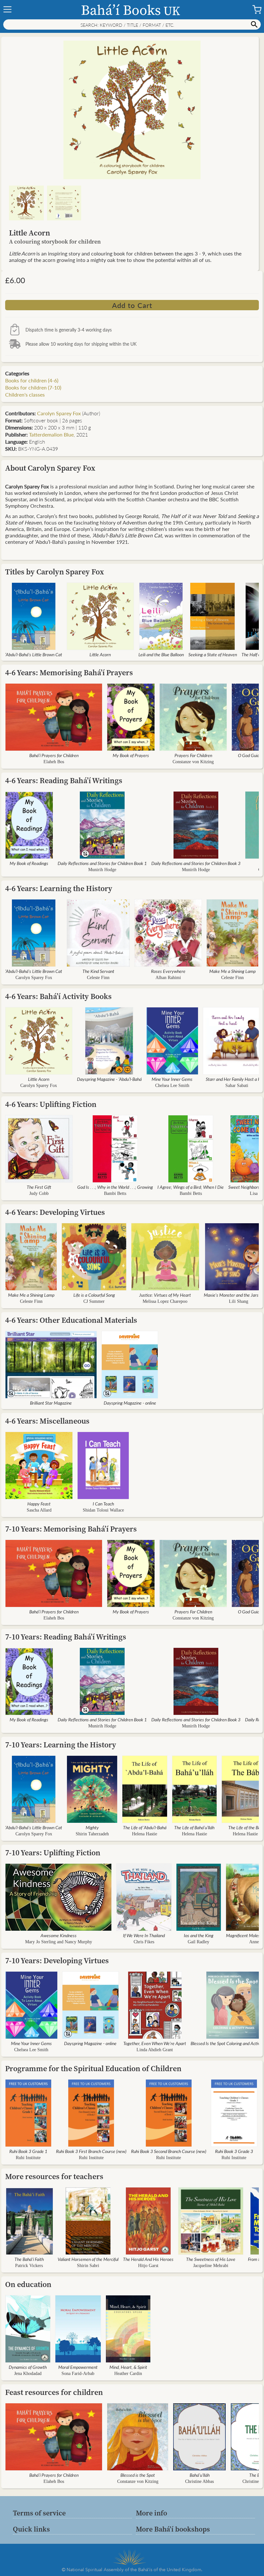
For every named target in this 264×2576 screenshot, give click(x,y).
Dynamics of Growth (28, 2367)
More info (151, 2513)
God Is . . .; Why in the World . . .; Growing (115, 1187)
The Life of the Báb (245, 1827)
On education (28, 2284)
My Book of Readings (29, 863)
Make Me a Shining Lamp (232, 971)
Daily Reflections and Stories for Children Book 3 (196, 863)
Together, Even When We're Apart (155, 2043)
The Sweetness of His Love (211, 2259)
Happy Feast (39, 1504)
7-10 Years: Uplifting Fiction (53, 1853)
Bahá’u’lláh (200, 2475)
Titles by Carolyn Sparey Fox (55, 572)
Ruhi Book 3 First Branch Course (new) (91, 2151)
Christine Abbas (199, 2481)
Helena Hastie (145, 1834)
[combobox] (132, 24)
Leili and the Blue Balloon (161, 654)
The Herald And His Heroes (148, 2259)
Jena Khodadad (28, 2374)
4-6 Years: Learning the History (59, 888)
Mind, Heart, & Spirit (128, 2367)
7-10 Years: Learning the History (61, 1745)
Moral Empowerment (78, 2367)
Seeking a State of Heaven (213, 654)
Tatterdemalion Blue (51, 434)
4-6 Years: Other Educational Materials (71, 1320)
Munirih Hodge (102, 870)
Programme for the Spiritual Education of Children (93, 2068)
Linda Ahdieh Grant (155, 2050)
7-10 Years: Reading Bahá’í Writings (66, 1637)
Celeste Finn (98, 978)
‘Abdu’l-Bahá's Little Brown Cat (34, 654)
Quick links (31, 2529)
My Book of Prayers (131, 755)
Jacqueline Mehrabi (211, 2266)
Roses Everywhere (168, 971)
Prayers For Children (193, 755)
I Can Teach (103, 1504)
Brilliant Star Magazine (51, 1403)
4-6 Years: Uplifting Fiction (51, 1104)
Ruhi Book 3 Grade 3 (234, 2151)
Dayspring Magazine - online (130, 1403)
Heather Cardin (128, 2374)
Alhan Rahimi (168, 978)
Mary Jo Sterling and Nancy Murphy (59, 1942)
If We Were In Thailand (144, 1935)
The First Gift (39, 1187)
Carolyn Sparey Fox (59, 413)
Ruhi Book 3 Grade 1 (28, 2151)
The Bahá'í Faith (29, 2259)
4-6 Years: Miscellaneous (47, 1421)
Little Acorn (100, 654)
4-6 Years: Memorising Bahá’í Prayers (69, 673)
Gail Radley (198, 1942)
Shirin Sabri (88, 2266)
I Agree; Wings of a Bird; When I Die (191, 1187)
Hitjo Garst (148, 2266)
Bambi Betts (115, 1193)
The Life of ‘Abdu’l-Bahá (145, 1827)
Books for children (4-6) (32, 380)
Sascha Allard (39, 1510)
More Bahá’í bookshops (173, 2529)
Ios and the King (199, 1935)
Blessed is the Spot (138, 2475)
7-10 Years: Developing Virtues (57, 1961)
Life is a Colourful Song (94, 1295)
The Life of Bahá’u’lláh (194, 1827)
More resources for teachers (54, 2176)
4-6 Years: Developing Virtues (55, 1212)
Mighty (92, 1827)
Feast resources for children (54, 2392)
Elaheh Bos (54, 762)
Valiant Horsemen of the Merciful (88, 2259)
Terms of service (39, 2513)
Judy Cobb (39, 1193)
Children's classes (25, 394)
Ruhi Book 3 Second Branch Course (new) (169, 2151)
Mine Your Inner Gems (172, 1079)
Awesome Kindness (59, 1935)
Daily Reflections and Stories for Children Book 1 (102, 863)
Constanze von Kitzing (193, 762)
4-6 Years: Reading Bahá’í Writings (64, 780)
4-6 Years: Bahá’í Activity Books (58, 996)
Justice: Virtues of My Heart (165, 1295)
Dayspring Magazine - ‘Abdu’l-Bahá (109, 1079)
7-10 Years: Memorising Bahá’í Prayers (71, 1529)
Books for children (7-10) (33, 387)
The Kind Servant (98, 971)
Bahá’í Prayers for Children (54, 755)
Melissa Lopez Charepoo (165, 1301)
